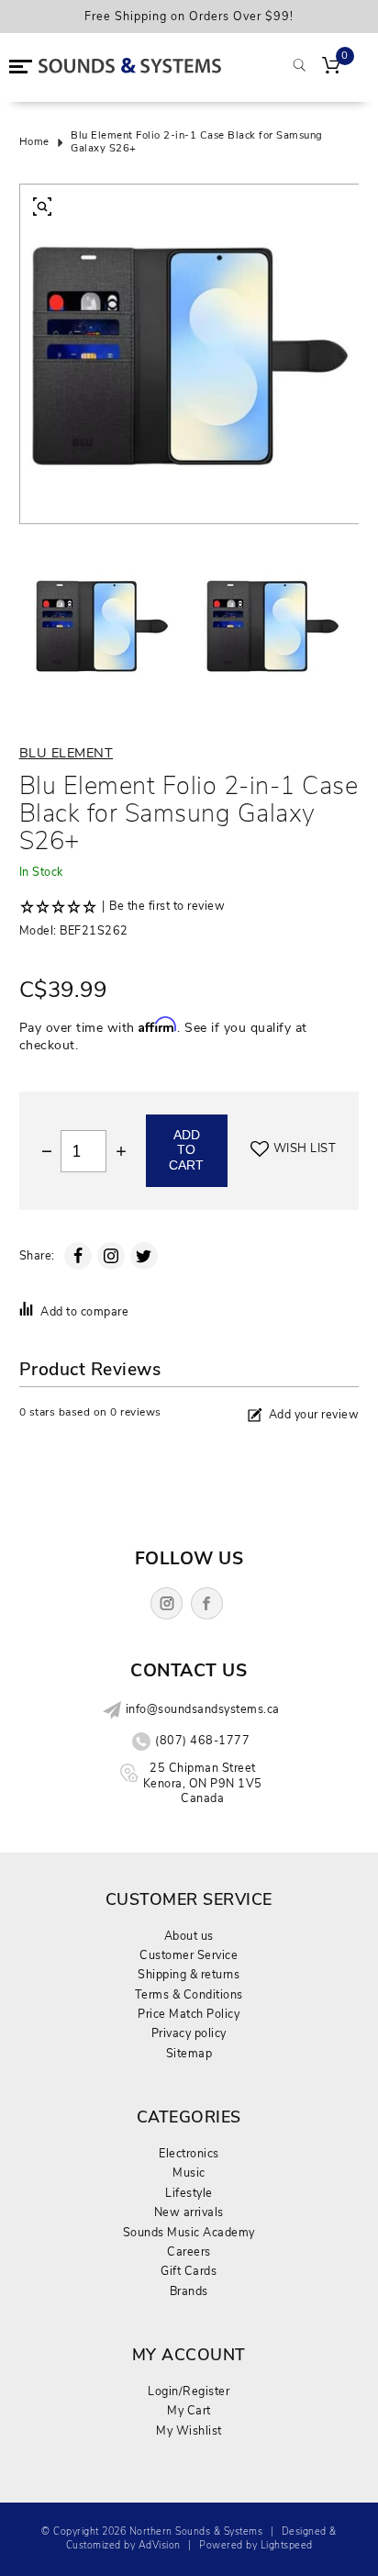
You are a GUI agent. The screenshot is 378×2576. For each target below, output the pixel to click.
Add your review (314, 1414)
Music (189, 2173)
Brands (189, 2291)
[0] (331, 67)
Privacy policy (189, 2033)
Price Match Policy (189, 2014)
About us (189, 1936)
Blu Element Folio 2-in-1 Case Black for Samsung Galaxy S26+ (197, 143)
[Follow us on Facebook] (207, 1603)
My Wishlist (189, 2430)
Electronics (189, 2153)
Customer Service (189, 1955)
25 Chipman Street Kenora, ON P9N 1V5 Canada (203, 1783)
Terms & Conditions (189, 1994)
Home (34, 142)
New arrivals (189, 2212)
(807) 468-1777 (202, 1741)
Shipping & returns (189, 1974)
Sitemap (189, 2053)
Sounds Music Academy (189, 2232)
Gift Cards (189, 2271)
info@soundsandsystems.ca (203, 1709)
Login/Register (189, 2391)
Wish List (305, 1148)
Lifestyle (189, 2193)
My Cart (189, 2410)
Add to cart (186, 1150)
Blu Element (67, 753)
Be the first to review (167, 906)
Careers (189, 2251)
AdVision (160, 2545)
